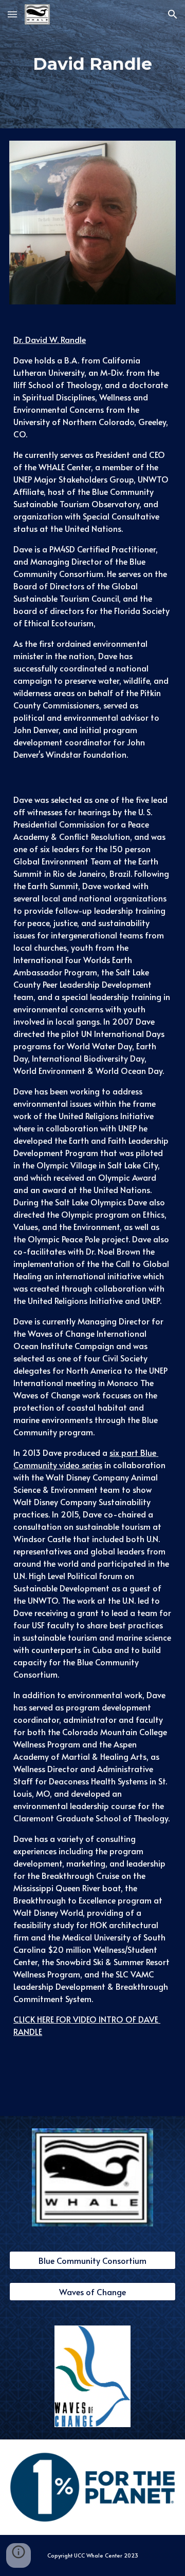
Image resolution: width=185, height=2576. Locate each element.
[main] (92, 64)
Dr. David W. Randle (50, 339)
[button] (12, 14)
